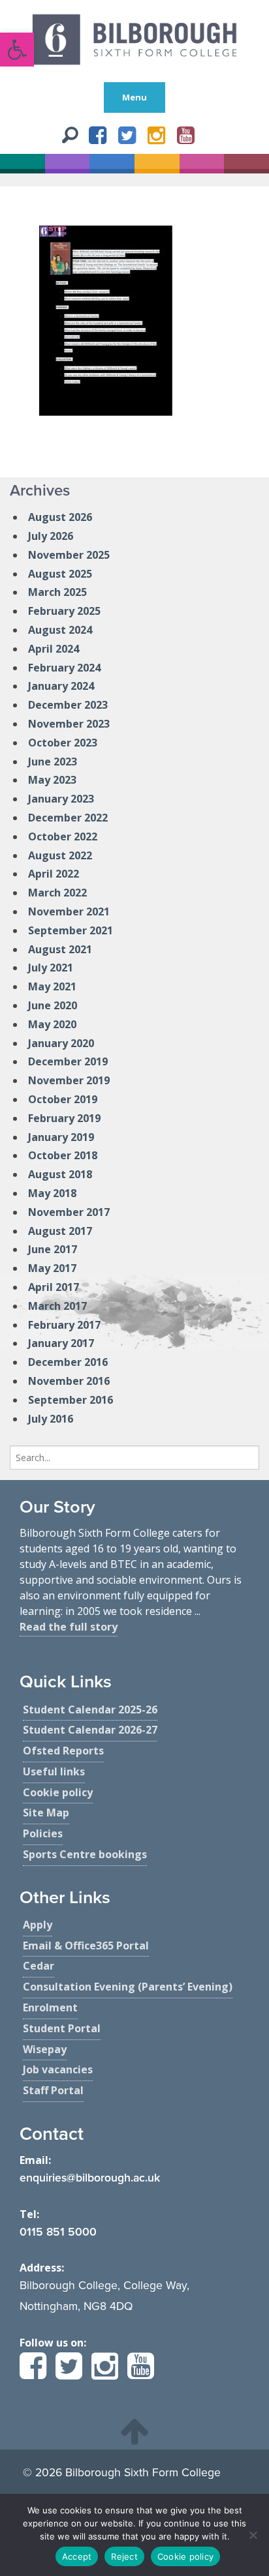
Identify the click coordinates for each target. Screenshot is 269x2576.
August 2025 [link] (60, 574)
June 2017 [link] (53, 1249)
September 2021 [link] (71, 930)
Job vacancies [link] (58, 2069)
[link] (17, 50)
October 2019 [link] (63, 1099)
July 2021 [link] (51, 968)
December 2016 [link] (68, 1362)
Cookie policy (185, 2556)
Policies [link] (43, 1833)
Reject (124, 2556)
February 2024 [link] (64, 668)
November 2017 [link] (69, 1212)
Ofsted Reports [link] (63, 1751)
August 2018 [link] (60, 1174)
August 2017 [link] (60, 1231)
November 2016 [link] (69, 1381)
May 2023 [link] (52, 780)
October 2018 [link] (63, 1155)
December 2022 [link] (68, 818)
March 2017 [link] (57, 1306)
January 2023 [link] (61, 799)
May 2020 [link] (52, 1024)
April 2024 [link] (54, 649)
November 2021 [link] (69, 911)
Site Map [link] (46, 1813)
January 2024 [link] (61, 686)
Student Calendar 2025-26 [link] (90, 1710)
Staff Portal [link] (53, 2090)
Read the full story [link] (69, 1627)
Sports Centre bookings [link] (85, 1854)
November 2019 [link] (69, 1080)
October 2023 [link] (63, 743)
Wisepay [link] (45, 2049)
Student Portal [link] (62, 2028)
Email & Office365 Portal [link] (86, 1946)
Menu (134, 97)
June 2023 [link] (53, 762)
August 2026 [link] (60, 517)
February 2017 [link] (64, 1325)
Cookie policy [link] (58, 1792)
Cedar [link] (39, 1966)
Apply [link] (38, 1925)
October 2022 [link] (63, 836)
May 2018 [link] (52, 1193)
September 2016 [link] (71, 1400)
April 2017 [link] (54, 1287)
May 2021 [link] (52, 986)
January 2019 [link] (61, 1137)
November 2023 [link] (69, 724)
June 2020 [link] (53, 1005)
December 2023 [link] (68, 705)
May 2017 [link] (52, 1268)
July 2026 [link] (51, 536)
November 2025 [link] (69, 555)
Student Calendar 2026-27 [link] (90, 1730)
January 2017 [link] (61, 1343)
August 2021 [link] (60, 949)
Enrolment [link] (50, 2007)
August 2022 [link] (60, 855)
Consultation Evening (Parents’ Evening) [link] (128, 1987)
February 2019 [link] (64, 1118)
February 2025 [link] (64, 611)
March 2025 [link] (57, 592)
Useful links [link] (54, 1771)
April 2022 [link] (54, 874)
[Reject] (253, 2535)
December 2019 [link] (68, 1061)
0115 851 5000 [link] (58, 2232)
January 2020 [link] (61, 1043)
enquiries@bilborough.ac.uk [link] (90, 2178)
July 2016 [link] (51, 1419)
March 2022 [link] (57, 893)
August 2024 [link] (60, 630)
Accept (77, 2556)
